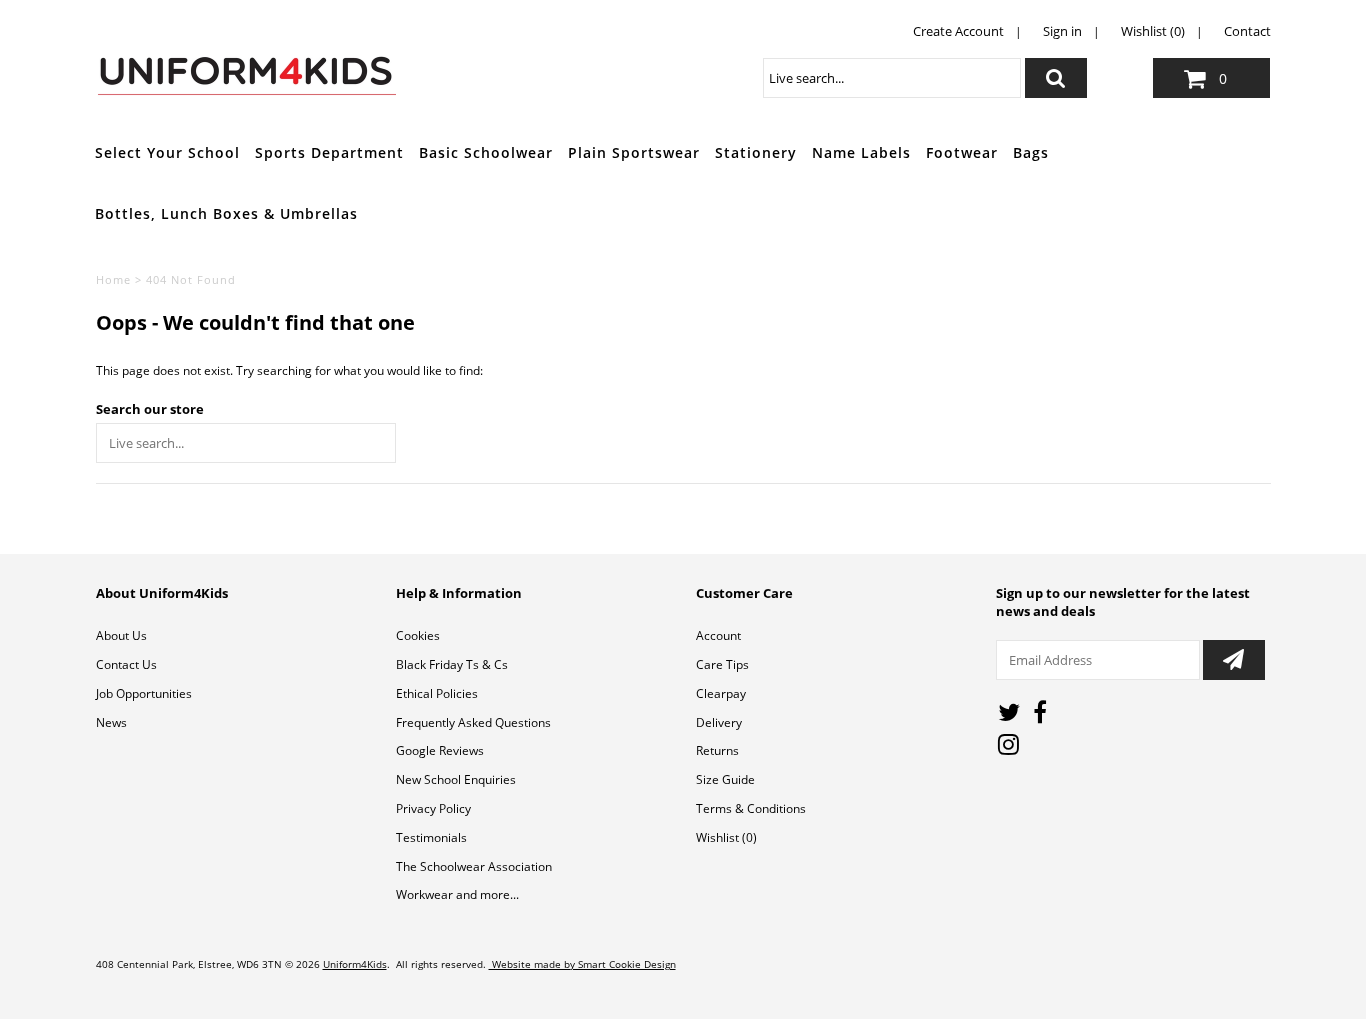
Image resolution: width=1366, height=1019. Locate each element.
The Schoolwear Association (474, 866)
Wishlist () (726, 837)
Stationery (756, 152)
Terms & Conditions (751, 808)
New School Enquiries (456, 779)
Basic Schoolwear (486, 152)
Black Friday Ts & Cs (452, 664)
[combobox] (892, 78)
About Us (121, 635)
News (111, 722)
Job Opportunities (144, 693)
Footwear (962, 152)
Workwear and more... (457, 894)
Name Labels (861, 152)
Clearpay (721, 693)
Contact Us (126, 664)
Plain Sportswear (634, 152)
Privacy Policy (433, 808)
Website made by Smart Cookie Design (582, 964)
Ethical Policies (437, 693)
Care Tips (722, 664)
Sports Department (329, 152)
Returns (717, 750)
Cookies (418, 635)
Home (113, 279)
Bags (1031, 152)
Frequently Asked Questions (473, 722)
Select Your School (167, 152)
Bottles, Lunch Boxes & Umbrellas (226, 213)
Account (718, 635)
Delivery (719, 722)
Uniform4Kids (355, 964)
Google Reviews (440, 750)
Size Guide (725, 779)
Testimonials (431, 837)
